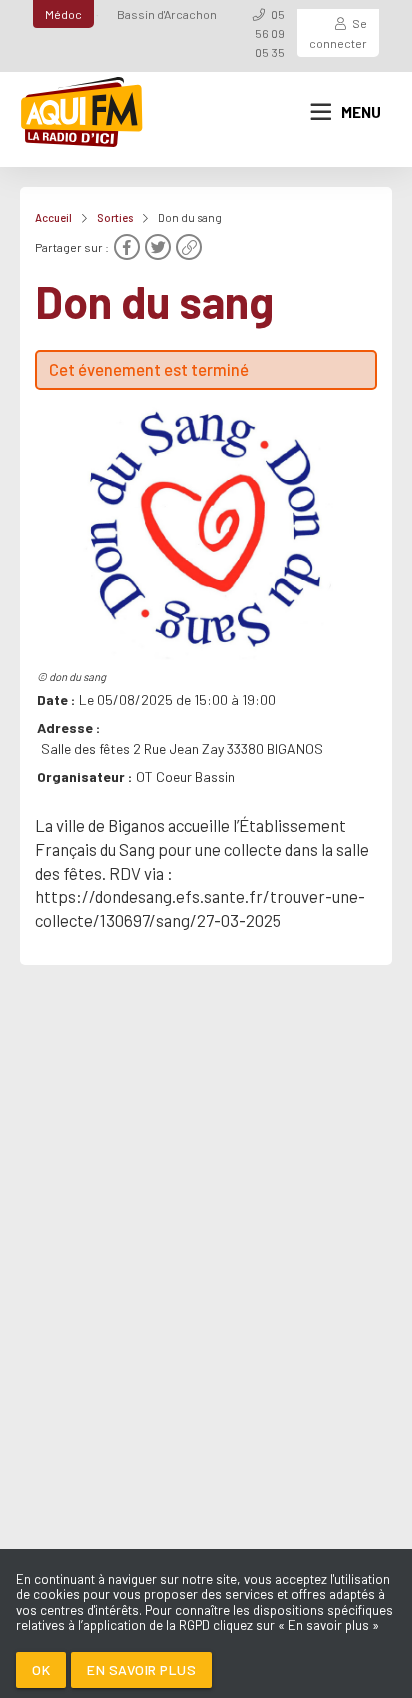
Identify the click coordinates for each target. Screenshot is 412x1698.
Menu (361, 112)
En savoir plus (141, 1669)
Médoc (63, 14)
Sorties (115, 217)
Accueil (53, 217)
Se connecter (338, 32)
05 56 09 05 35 (270, 33)
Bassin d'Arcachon (167, 14)
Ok (41, 1669)
